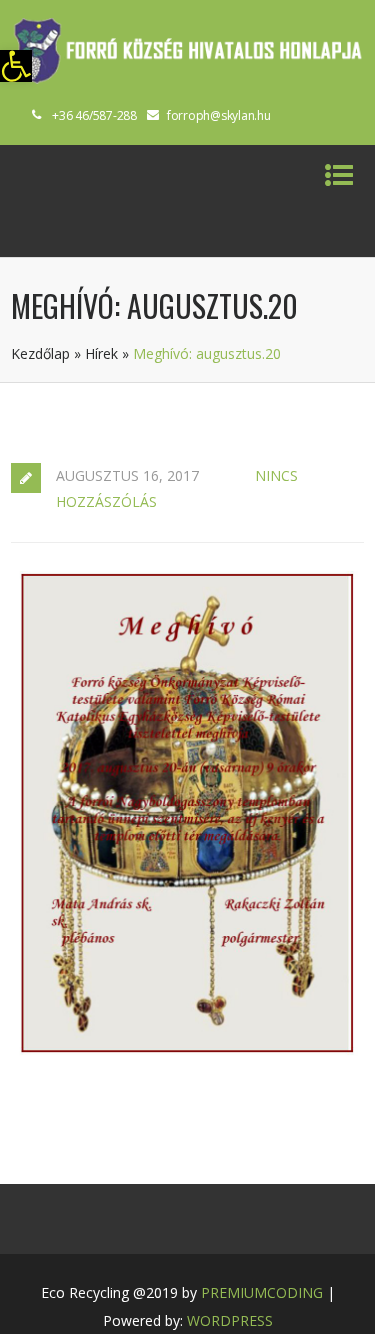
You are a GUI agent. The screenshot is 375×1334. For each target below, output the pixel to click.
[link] (16, 66)
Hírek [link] (101, 353)
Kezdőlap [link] (40, 353)
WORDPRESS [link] (230, 1320)
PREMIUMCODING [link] (262, 1292)
